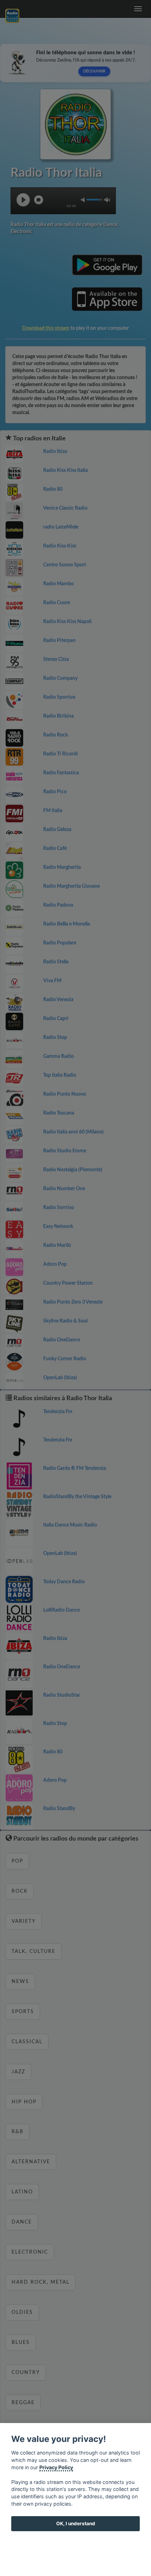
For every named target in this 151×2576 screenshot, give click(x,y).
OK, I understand (76, 2523)
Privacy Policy (56, 2467)
